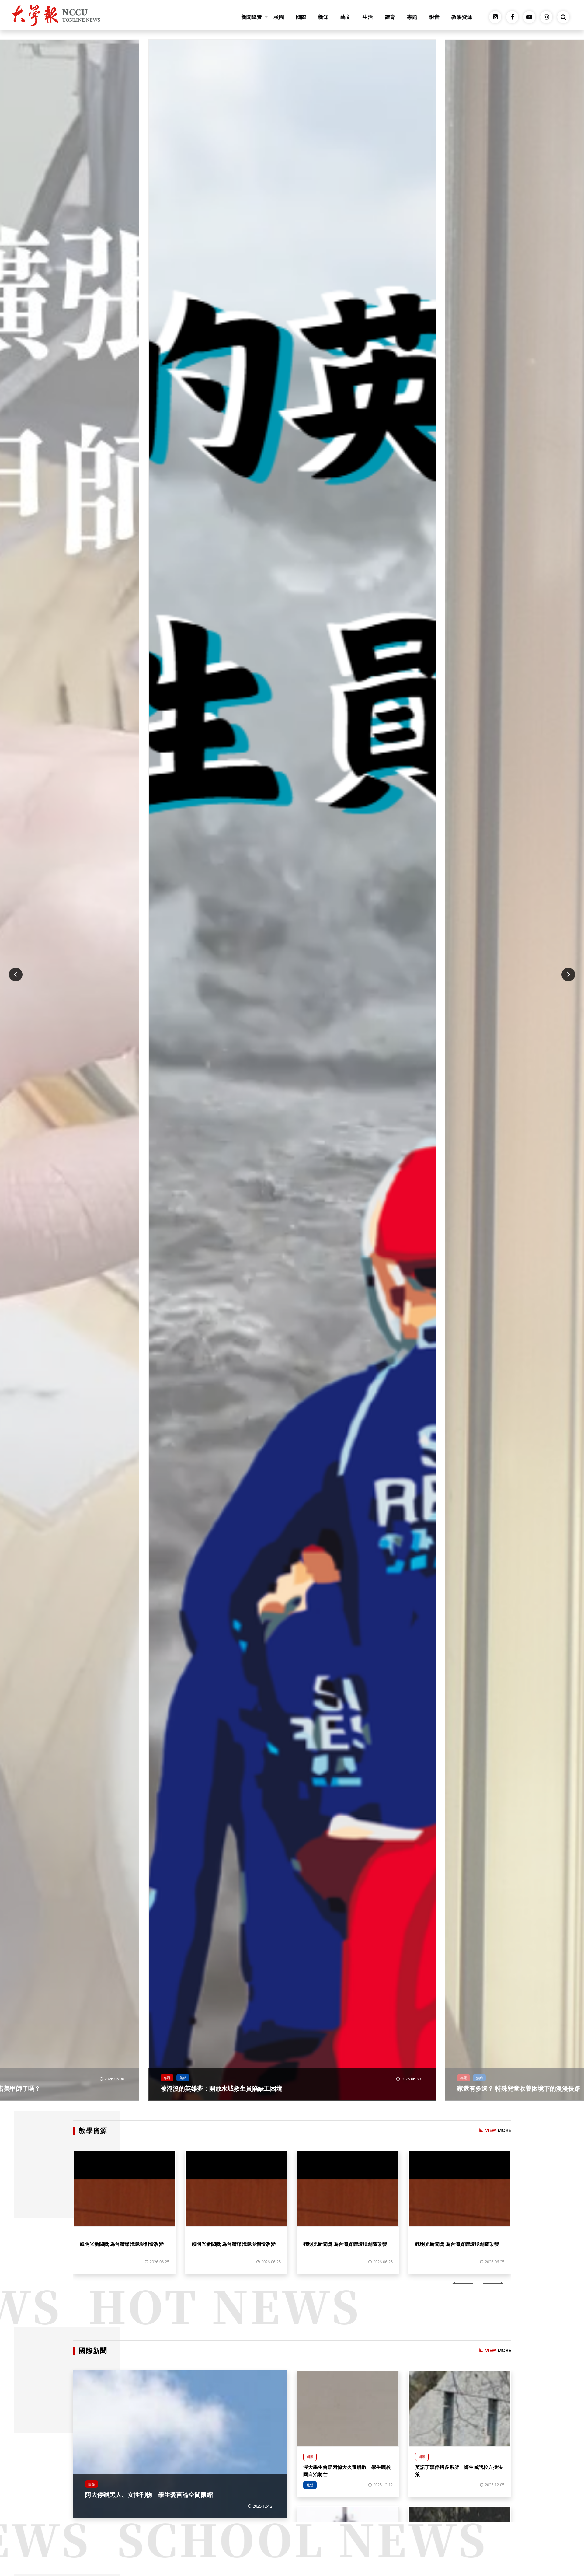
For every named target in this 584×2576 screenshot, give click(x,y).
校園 (279, 17)
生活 (368, 17)
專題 (412, 17)
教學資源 (462, 17)
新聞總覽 (252, 17)
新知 (323, 17)
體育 (390, 17)
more (498, 2130)
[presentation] (16, 975)
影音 (434, 17)
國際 (301, 17)
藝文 (346, 17)
